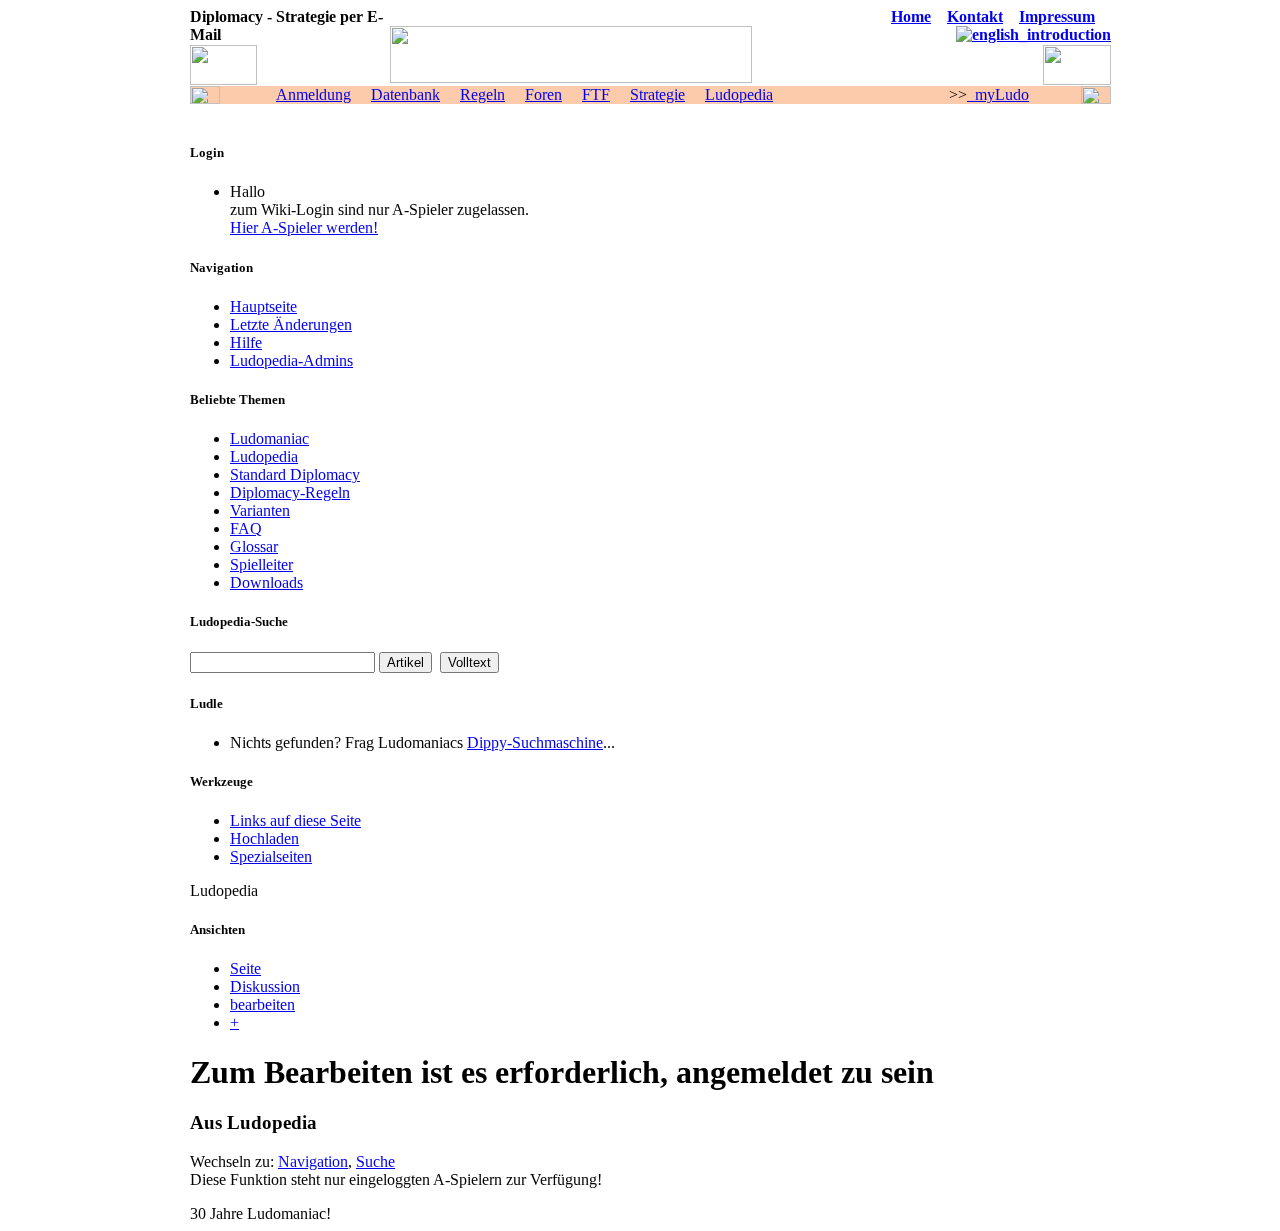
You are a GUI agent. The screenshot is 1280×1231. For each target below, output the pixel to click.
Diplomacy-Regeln (290, 492)
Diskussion (265, 986)
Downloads (266, 582)
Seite (245, 968)
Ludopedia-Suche (239, 621)
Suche (375, 1161)
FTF (596, 94)
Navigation (313, 1161)
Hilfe (246, 342)
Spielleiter (261, 564)
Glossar (254, 546)
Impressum (1057, 16)
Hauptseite (263, 306)
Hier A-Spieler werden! (304, 227)
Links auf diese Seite (295, 820)
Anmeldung (313, 94)
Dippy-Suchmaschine (535, 742)
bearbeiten (262, 1004)
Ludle (206, 703)
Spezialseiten (271, 856)
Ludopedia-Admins (291, 360)
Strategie (657, 94)
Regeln (482, 94)
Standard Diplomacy (295, 474)
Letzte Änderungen (291, 324)
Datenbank (405, 94)
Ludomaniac (269, 438)
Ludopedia (739, 94)
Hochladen (264, 838)
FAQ (246, 528)
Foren (543, 94)
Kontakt (975, 16)
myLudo (998, 94)
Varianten (260, 510)
